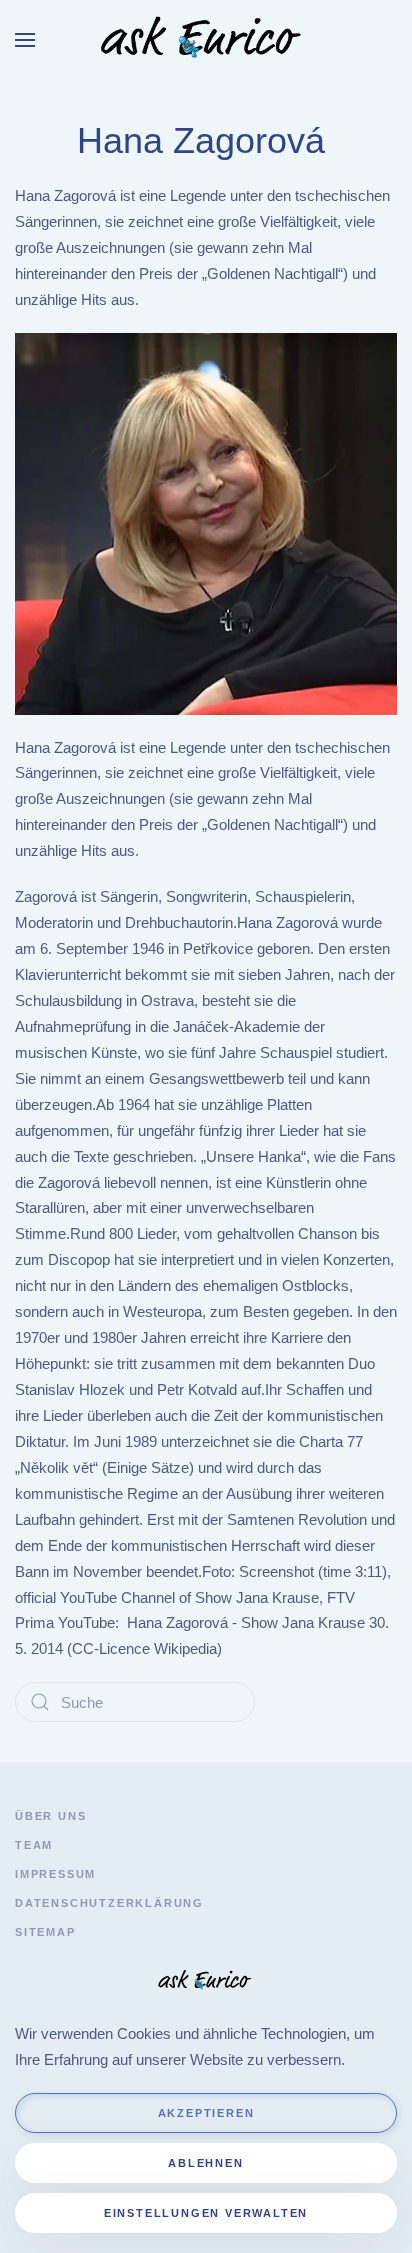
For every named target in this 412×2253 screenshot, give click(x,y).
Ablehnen (205, 2163)
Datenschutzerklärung (109, 1903)
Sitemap (45, 1932)
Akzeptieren (206, 2113)
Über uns (50, 1816)
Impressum (55, 1874)
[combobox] (135, 1702)
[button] (25, 40)
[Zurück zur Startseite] (206, 40)
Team (34, 1845)
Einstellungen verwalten (206, 2213)
